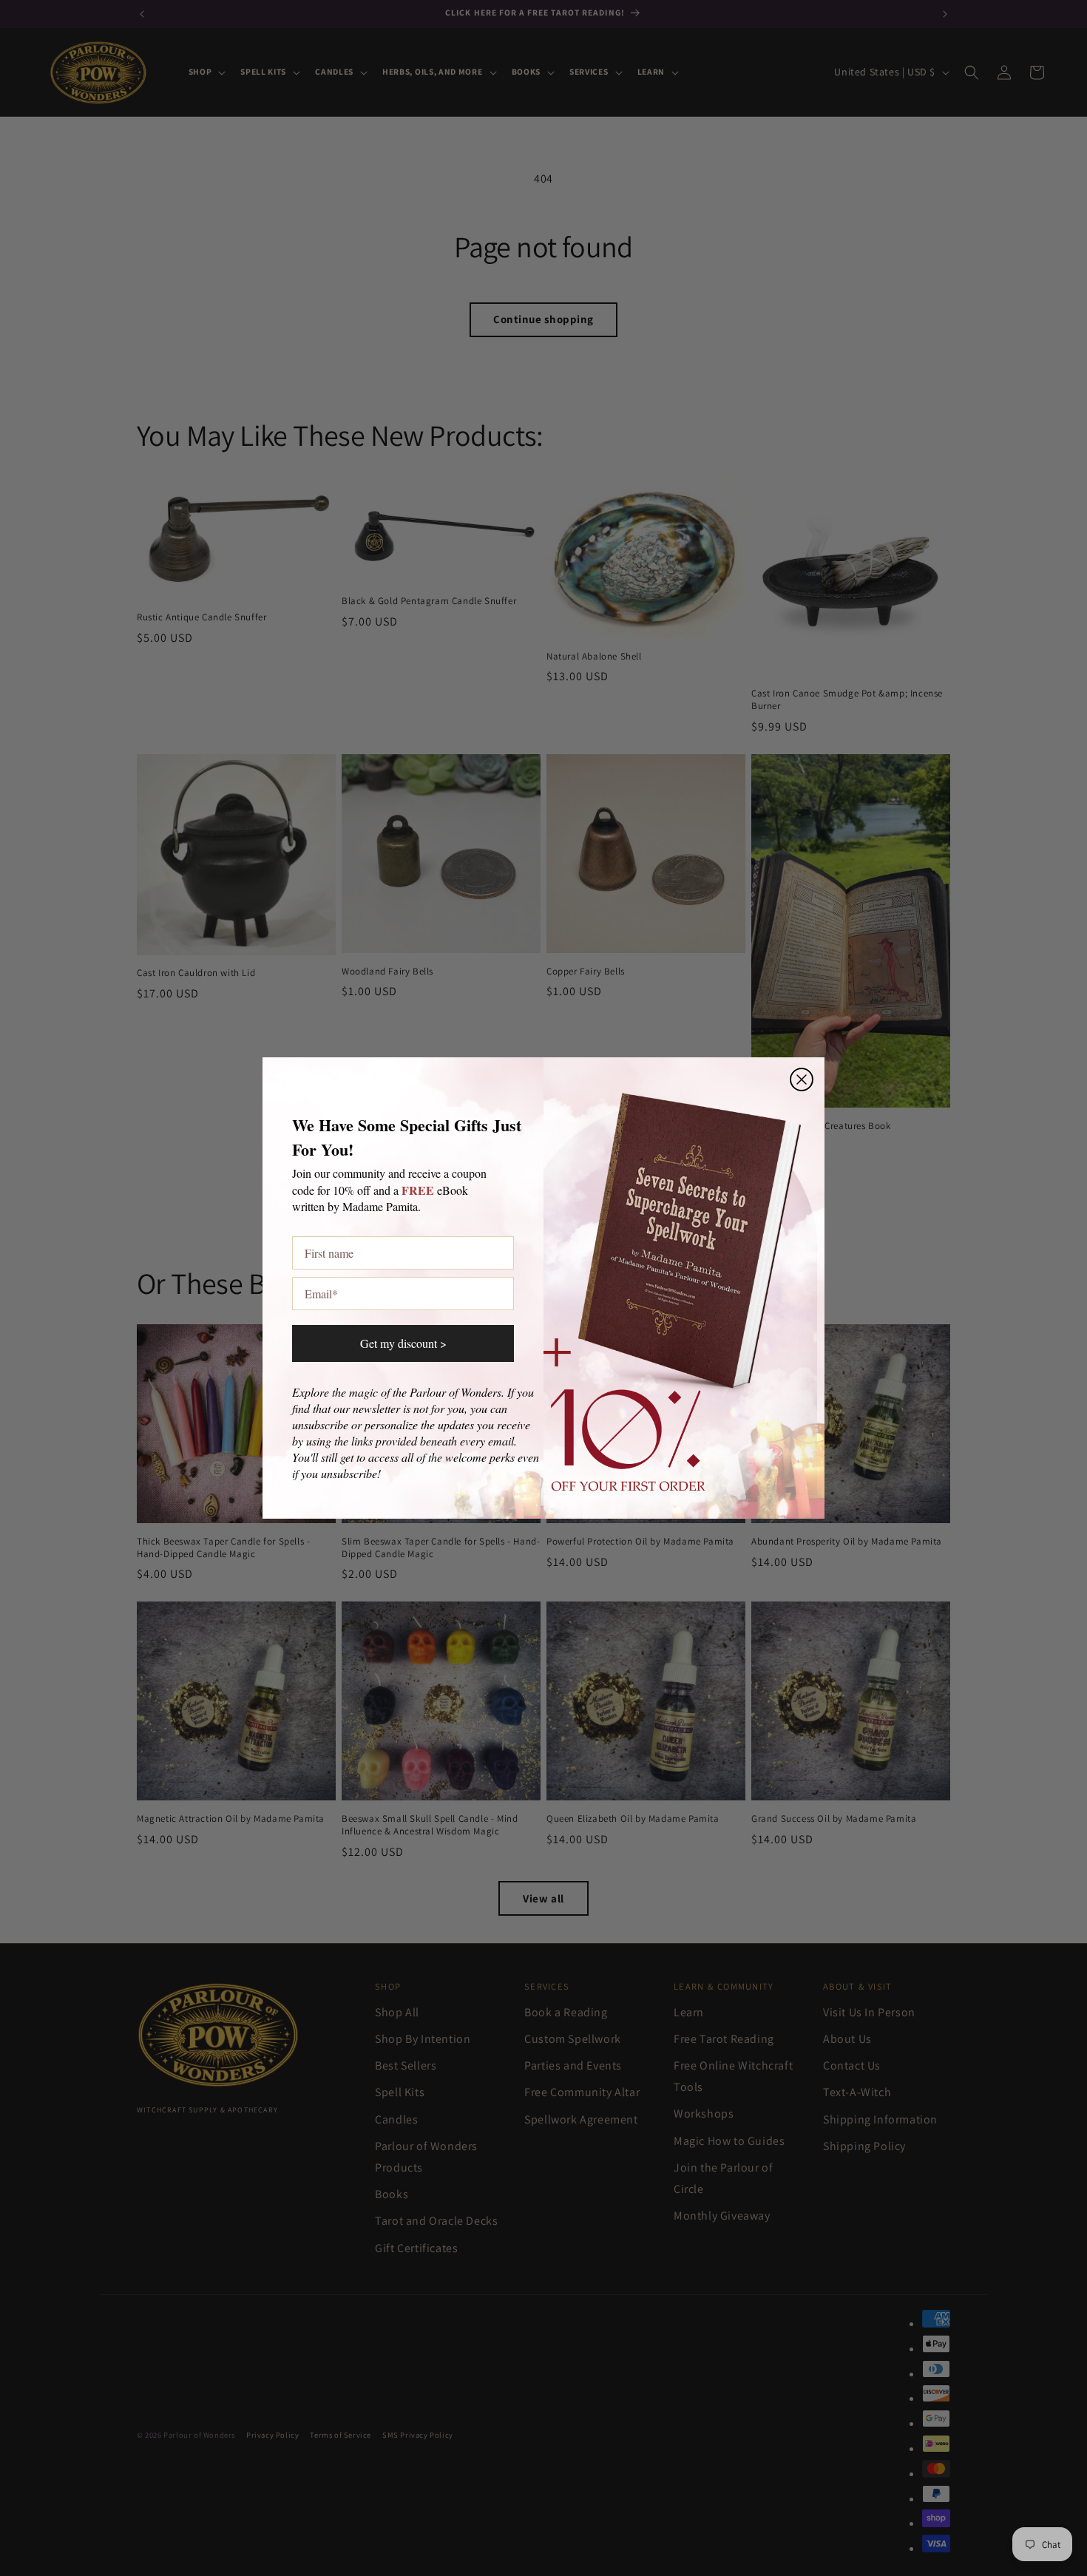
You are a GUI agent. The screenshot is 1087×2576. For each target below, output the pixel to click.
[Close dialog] (802, 1079)
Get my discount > (403, 1343)
